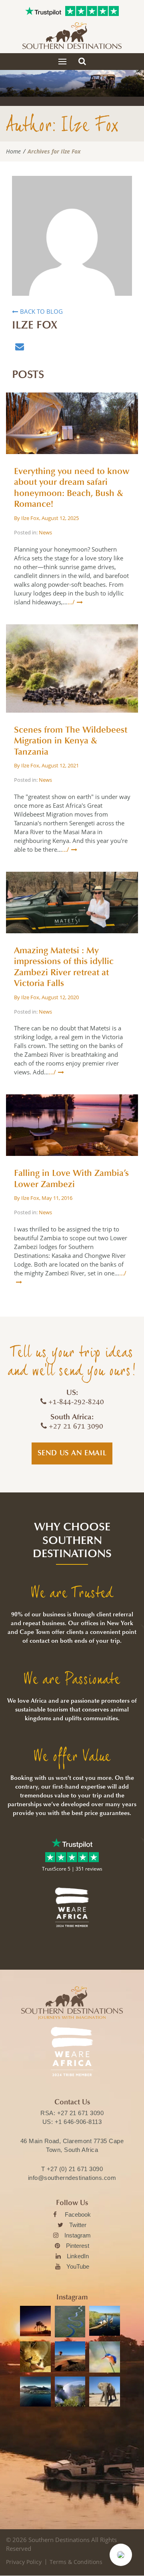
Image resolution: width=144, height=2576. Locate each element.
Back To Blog (41, 311)
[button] (121, 2555)
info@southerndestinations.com (72, 2178)
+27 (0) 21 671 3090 (75, 2169)
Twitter (78, 2225)
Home (13, 151)
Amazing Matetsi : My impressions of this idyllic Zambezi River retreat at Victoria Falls (64, 967)
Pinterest (78, 2246)
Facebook (78, 2214)
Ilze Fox (30, 518)
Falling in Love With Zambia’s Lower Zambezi (71, 1179)
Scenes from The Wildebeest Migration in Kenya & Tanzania (71, 741)
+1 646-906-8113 (78, 2122)
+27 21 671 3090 (81, 2113)
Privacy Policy (24, 2562)
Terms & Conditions (76, 2562)
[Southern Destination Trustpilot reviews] (43, 11)
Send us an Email (72, 1453)
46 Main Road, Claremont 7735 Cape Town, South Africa (72, 2145)
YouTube (78, 2266)
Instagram (78, 2235)
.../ (71, 602)
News (45, 532)
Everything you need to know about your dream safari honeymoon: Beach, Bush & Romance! (72, 488)
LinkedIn (78, 2256)
